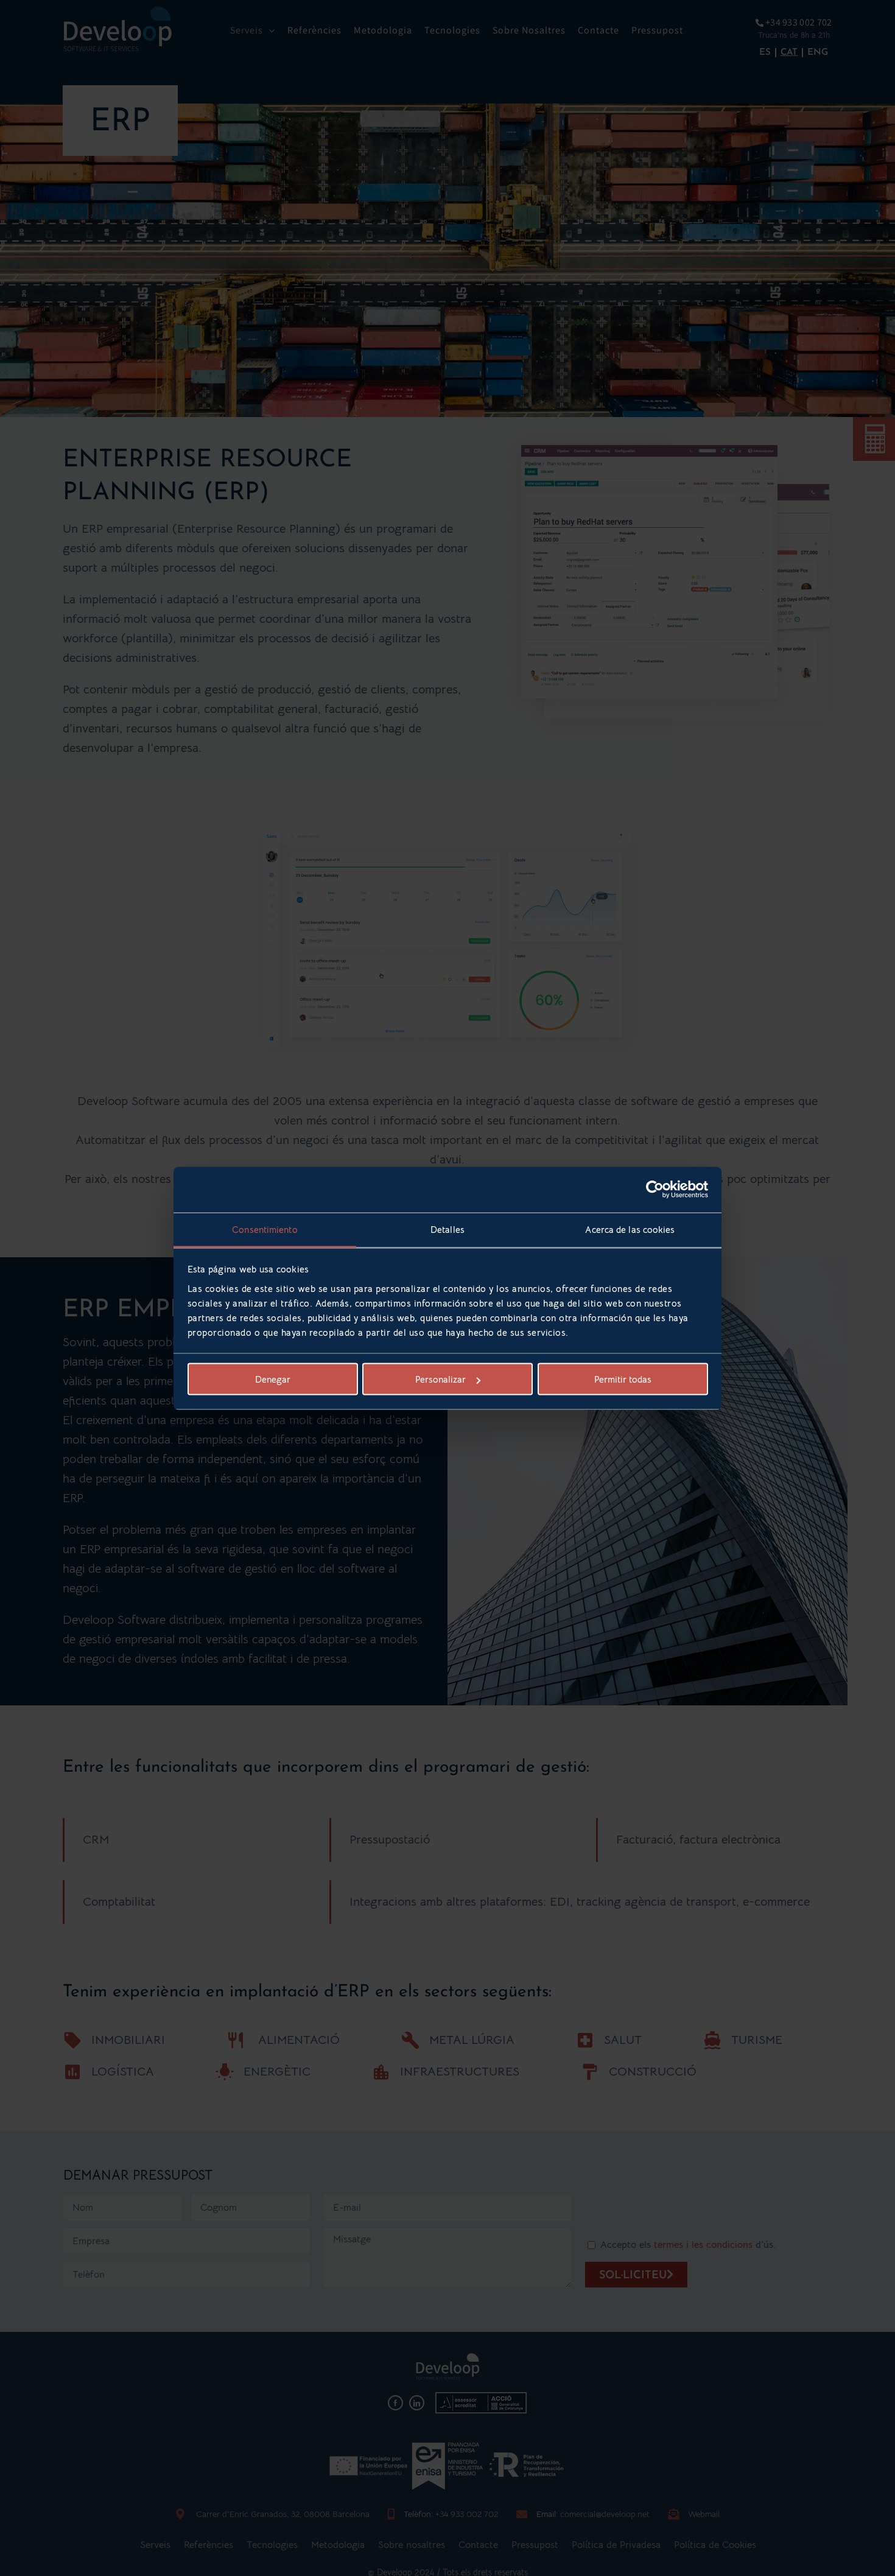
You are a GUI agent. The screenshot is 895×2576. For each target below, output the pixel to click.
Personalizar (440, 1379)
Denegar (273, 1379)
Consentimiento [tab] (265, 1229)
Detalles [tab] (447, 1229)
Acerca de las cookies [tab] (630, 1229)
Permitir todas (623, 1379)
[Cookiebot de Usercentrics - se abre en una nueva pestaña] (655, 1190)
